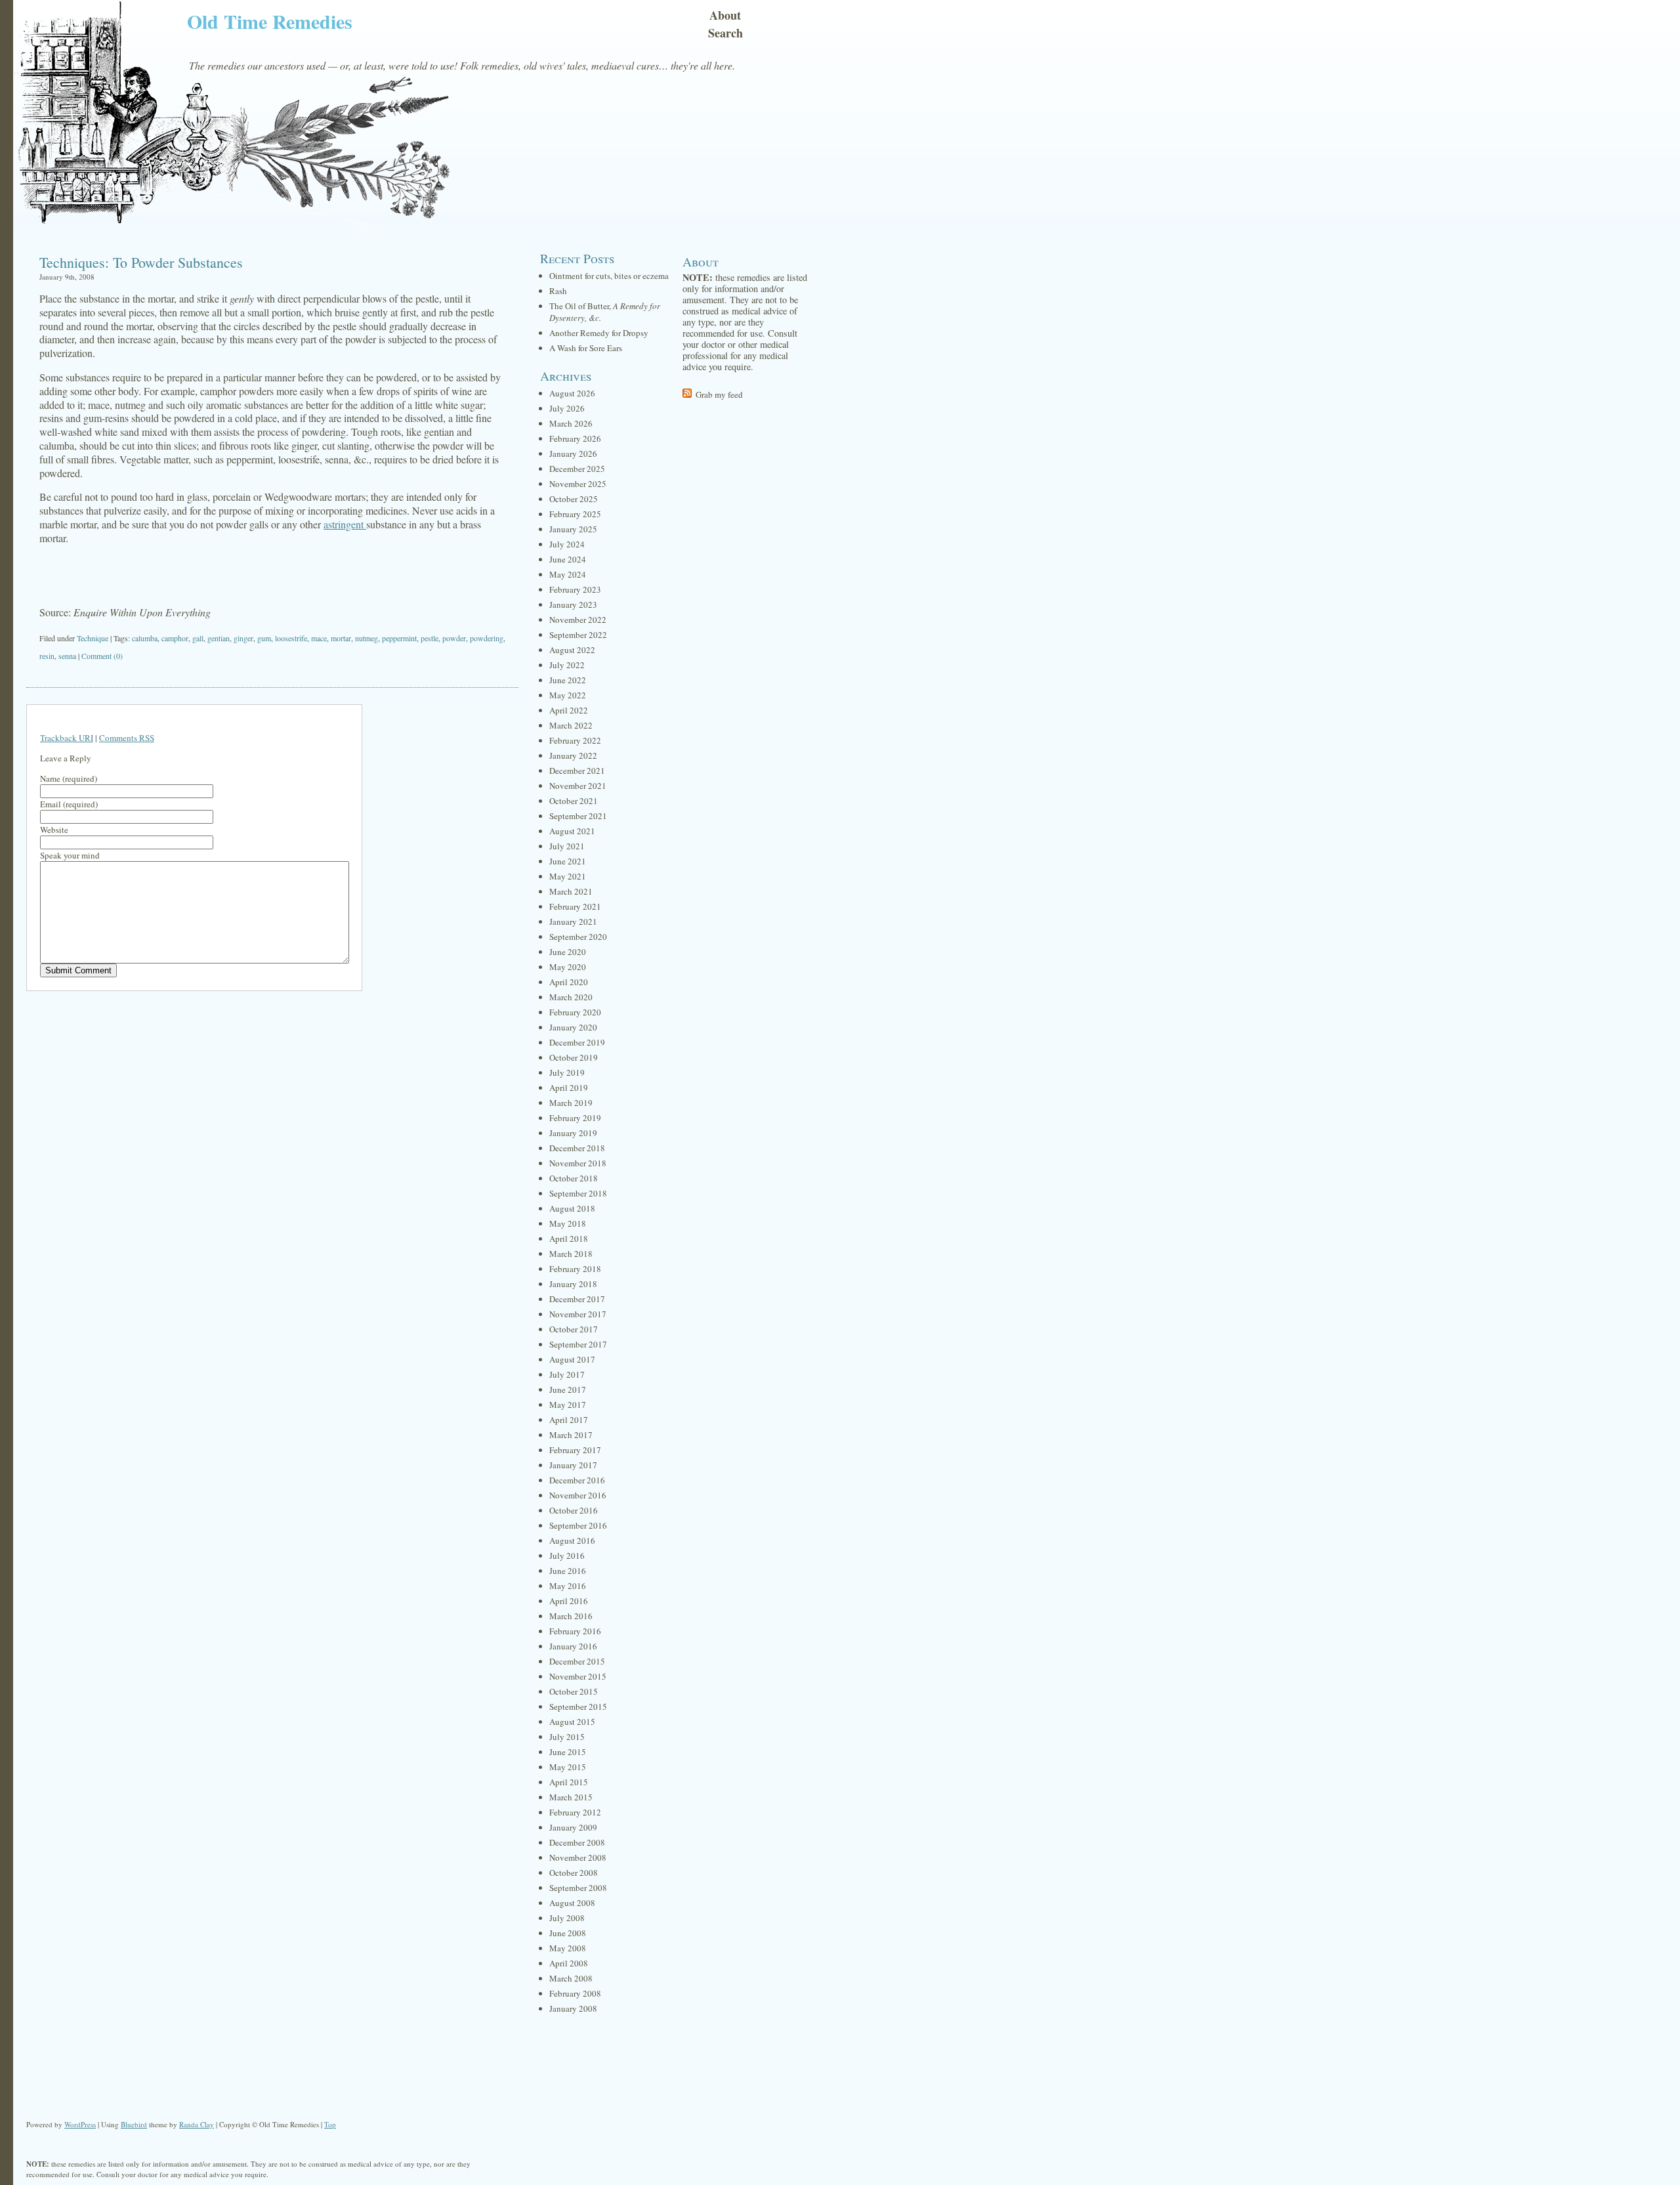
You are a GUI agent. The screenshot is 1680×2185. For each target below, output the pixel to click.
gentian (219, 638)
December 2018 (577, 1148)
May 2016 (568, 1586)
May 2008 (568, 1948)
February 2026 (575, 438)
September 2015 (578, 1707)
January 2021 (573, 922)
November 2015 (578, 1676)
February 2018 (575, 1269)
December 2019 (577, 1042)
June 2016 (568, 1571)
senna (67, 656)
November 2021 (578, 786)
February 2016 (575, 1631)
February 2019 (575, 1118)
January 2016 (573, 1646)
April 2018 (569, 1239)
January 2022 (573, 755)
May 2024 (568, 574)
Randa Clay (197, 2124)
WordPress (80, 2124)
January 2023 (573, 605)
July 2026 (567, 408)
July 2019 (567, 1072)
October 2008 (574, 1873)
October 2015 (574, 1691)
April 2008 (569, 1963)
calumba (145, 638)
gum (264, 638)
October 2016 (574, 1510)
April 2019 (569, 1088)
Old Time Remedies (270, 21)
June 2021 (568, 861)
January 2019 (573, 1133)
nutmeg (367, 638)
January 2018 (573, 1284)
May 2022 (568, 695)
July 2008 (567, 1918)
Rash (558, 291)
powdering (487, 638)
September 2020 (578, 937)
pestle (430, 638)
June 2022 (568, 680)
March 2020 (571, 997)
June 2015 (568, 1752)
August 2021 (572, 831)
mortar (341, 638)
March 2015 (571, 1797)
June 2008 (568, 1933)
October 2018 (574, 1178)
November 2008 (578, 1857)
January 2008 (573, 2008)
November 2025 (578, 484)
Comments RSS (127, 738)
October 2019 (574, 1057)
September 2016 (578, 1525)
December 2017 (577, 1299)
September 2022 (578, 635)
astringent (345, 524)
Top (330, 2124)
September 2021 (578, 816)
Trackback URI (67, 738)
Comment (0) (102, 656)
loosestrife (291, 638)
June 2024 (568, 559)
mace (319, 638)
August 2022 (572, 650)
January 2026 (573, 454)
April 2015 (569, 1782)
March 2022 (571, 725)
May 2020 (568, 967)
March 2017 (571, 1435)
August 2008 (572, 1903)
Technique (93, 638)
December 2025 (577, 469)
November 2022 (578, 620)
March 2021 (571, 891)
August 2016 (572, 1540)
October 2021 (574, 801)
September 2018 (578, 1193)
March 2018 (571, 1254)
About (725, 15)
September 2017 (578, 1344)
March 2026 (571, 423)
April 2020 (569, 982)
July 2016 (567, 1556)
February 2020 (575, 1012)
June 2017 (568, 1389)
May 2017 (568, 1405)
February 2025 (575, 514)
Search (725, 33)
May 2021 (568, 876)
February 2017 (575, 1450)
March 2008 (571, 1978)
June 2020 (568, 952)
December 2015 (577, 1661)
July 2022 (567, 665)
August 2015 (572, 1722)
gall (198, 638)
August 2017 (572, 1359)
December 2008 (577, 1842)
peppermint (399, 638)
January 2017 (573, 1465)
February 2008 (575, 1993)
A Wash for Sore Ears (586, 348)
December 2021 (577, 771)
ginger (243, 638)
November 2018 (578, 1163)
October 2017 (574, 1329)
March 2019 (571, 1103)
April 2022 (569, 710)
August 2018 (572, 1208)
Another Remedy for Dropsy (599, 333)
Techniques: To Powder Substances (141, 262)
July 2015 (567, 1737)
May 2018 (568, 1223)
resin (47, 656)
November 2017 (578, 1314)
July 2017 (567, 1374)
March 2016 (571, 1616)
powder (454, 638)
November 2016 (578, 1495)
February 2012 (575, 1812)
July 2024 (567, 544)
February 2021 (575, 906)
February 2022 (575, 740)
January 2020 (573, 1027)
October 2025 (574, 499)
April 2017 (569, 1420)
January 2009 (573, 1827)
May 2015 (568, 1767)
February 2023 (575, 589)
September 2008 (578, 1888)
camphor (175, 638)
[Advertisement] (272, 576)
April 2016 (569, 1601)
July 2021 (567, 846)
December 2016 (577, 1480)
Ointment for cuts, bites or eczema (609, 276)
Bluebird (134, 2124)
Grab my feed (719, 394)
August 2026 (572, 393)
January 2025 (573, 529)
